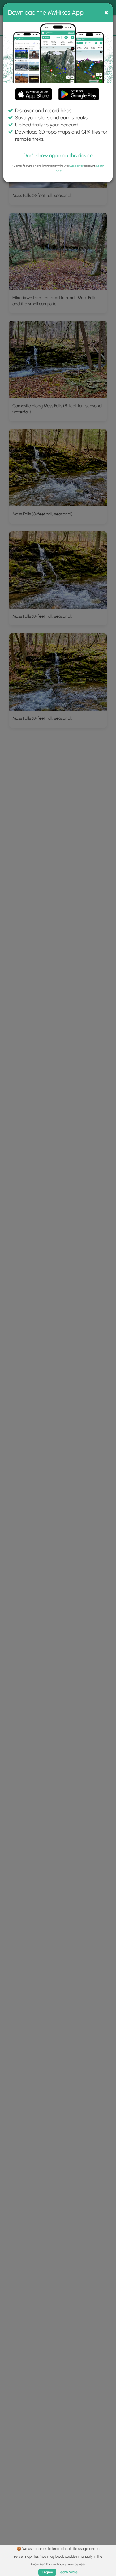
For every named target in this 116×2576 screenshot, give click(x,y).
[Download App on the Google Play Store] (79, 91)
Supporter (76, 166)
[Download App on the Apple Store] (34, 95)
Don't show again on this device (58, 155)
